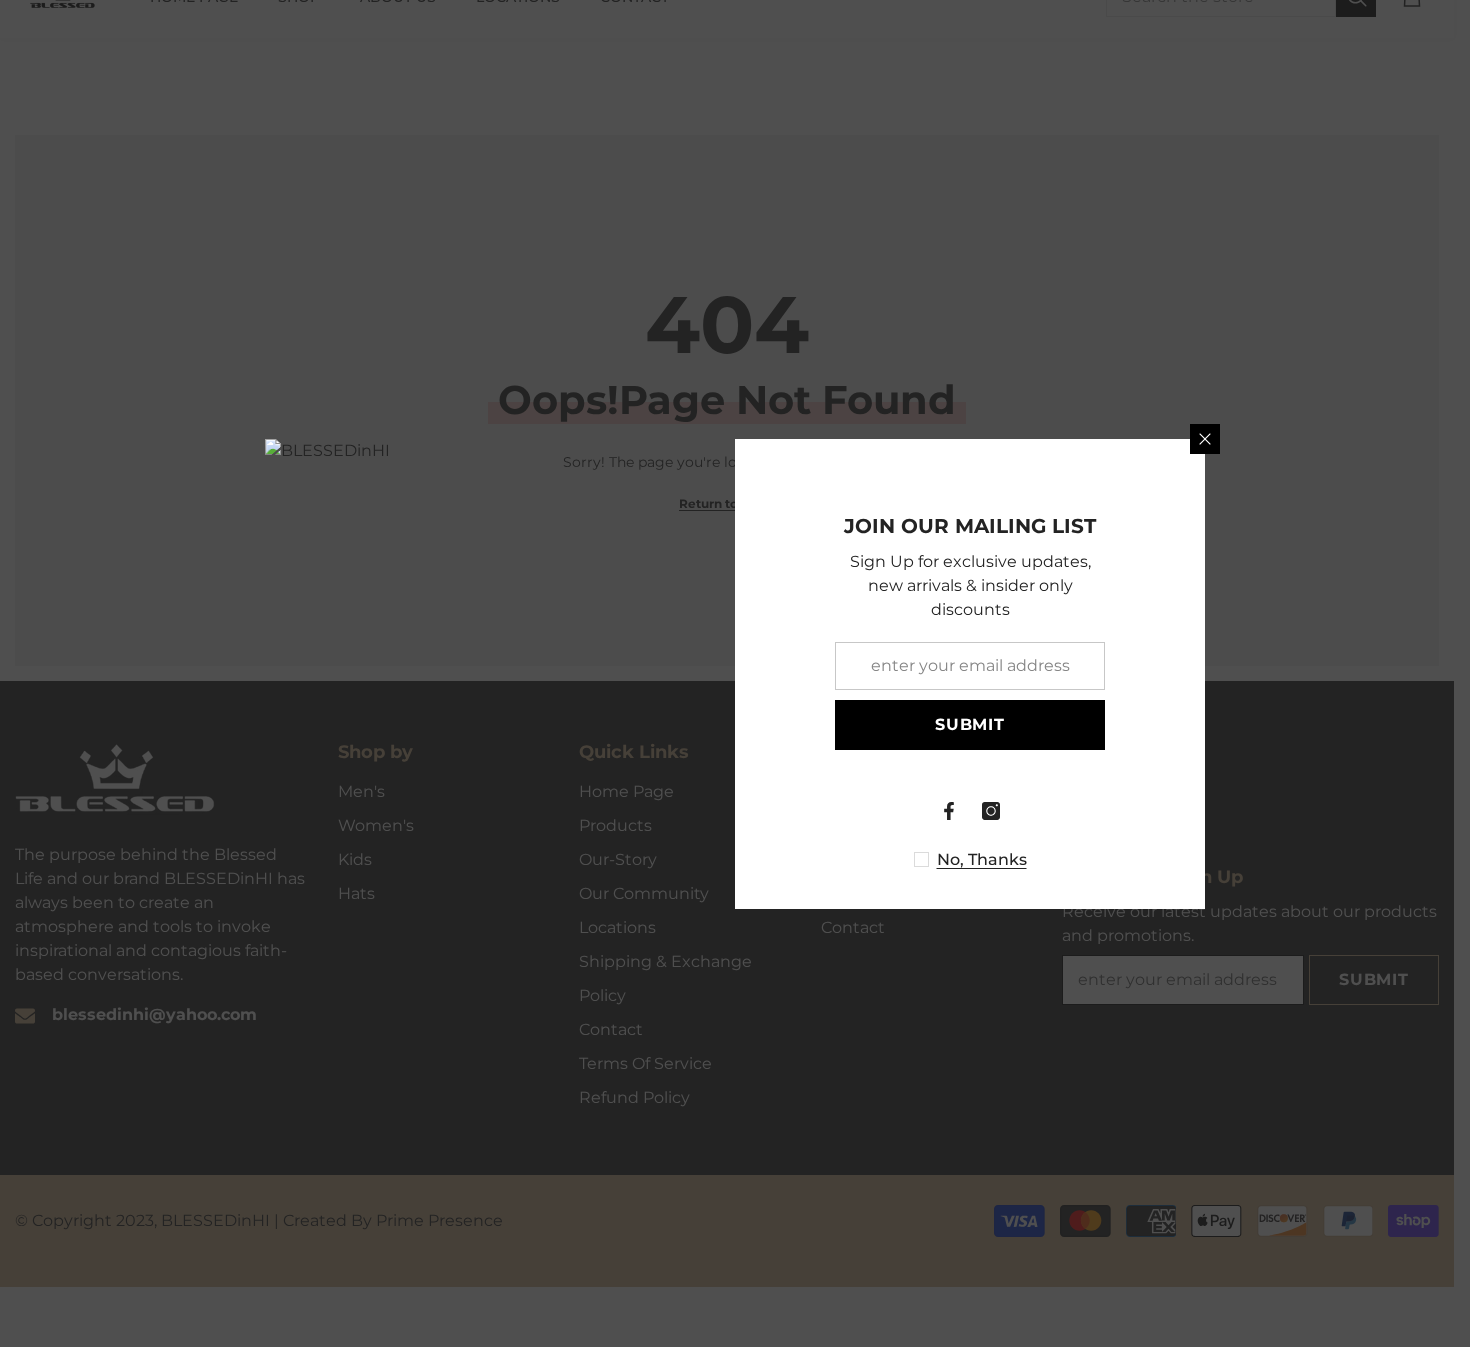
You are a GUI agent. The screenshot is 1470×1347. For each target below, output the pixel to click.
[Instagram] (991, 811)
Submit (970, 724)
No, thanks (982, 859)
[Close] (1205, 439)
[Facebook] (949, 811)
